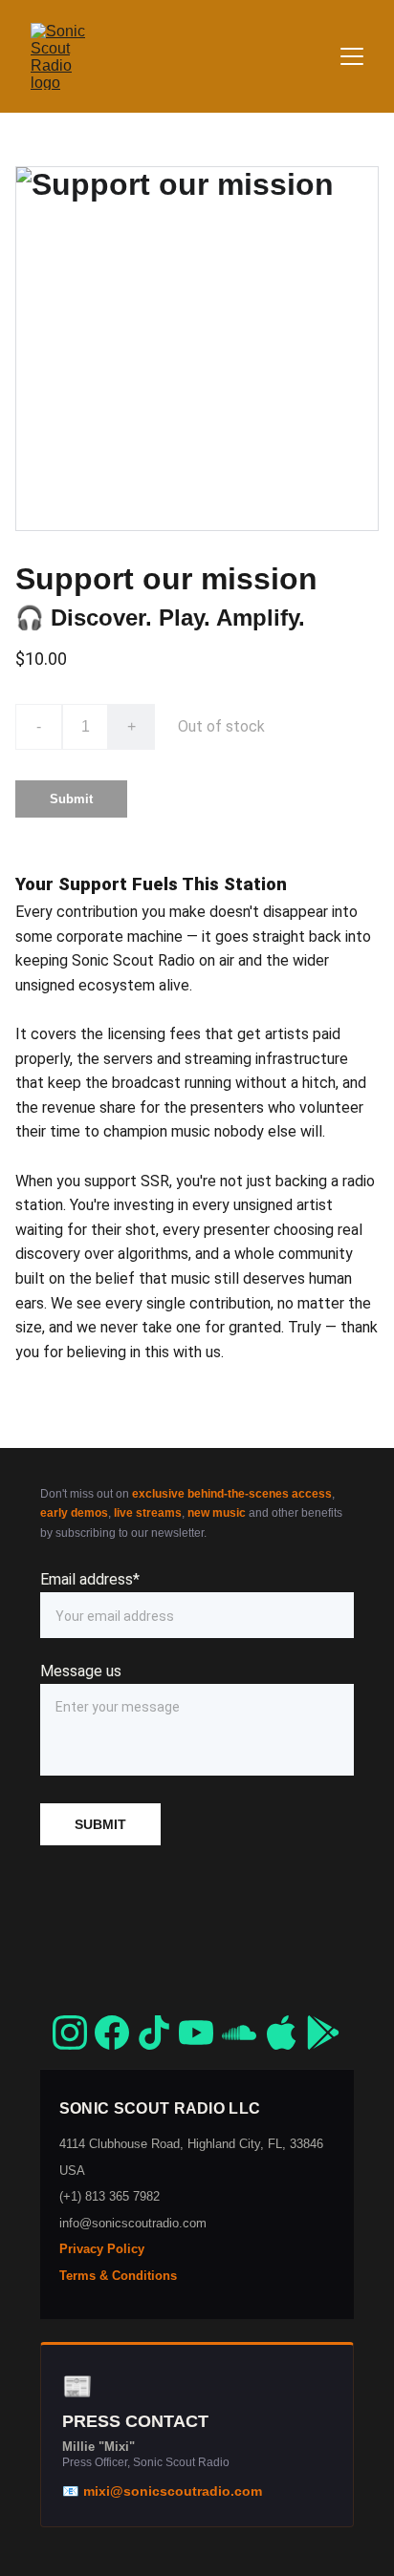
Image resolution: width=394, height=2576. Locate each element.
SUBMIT (100, 1824)
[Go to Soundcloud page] (239, 2033)
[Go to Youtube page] (196, 2033)
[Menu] (352, 56)
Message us (81, 1671)
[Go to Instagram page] (70, 2033)
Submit (71, 799)
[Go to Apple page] (281, 2033)
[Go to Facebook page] (112, 2033)
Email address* (90, 1579)
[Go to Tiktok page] (154, 2033)
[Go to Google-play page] (323, 2033)
